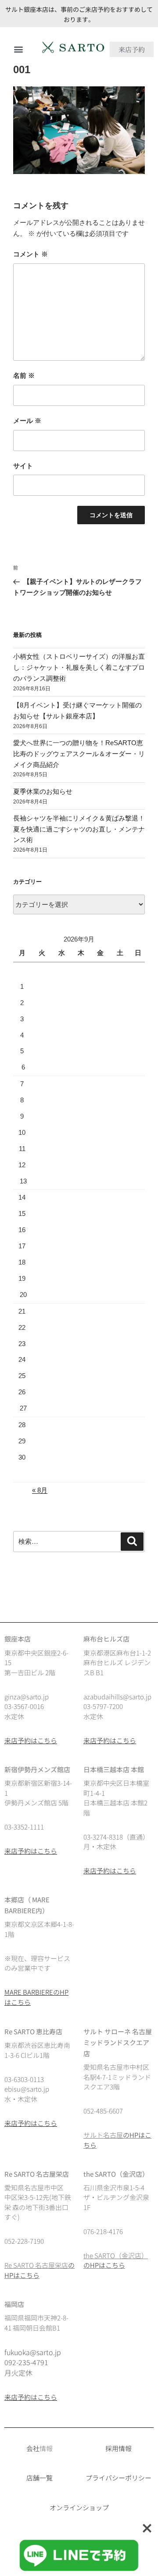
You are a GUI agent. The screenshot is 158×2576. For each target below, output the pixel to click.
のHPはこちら (104, 2265)
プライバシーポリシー (118, 2478)
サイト (23, 466)
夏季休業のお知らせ (43, 791)
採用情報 (118, 2448)
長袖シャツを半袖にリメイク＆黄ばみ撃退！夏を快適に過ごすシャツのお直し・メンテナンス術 (79, 829)
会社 (33, 2448)
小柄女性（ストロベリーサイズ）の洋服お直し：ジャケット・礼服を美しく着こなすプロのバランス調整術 (79, 667)
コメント (31, 254)
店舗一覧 (39, 2478)
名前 (24, 375)
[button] (18, 49)
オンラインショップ (79, 2507)
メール (27, 421)
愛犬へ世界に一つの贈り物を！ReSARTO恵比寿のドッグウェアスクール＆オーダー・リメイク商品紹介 (79, 754)
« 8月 (40, 1490)
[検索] (132, 1542)
